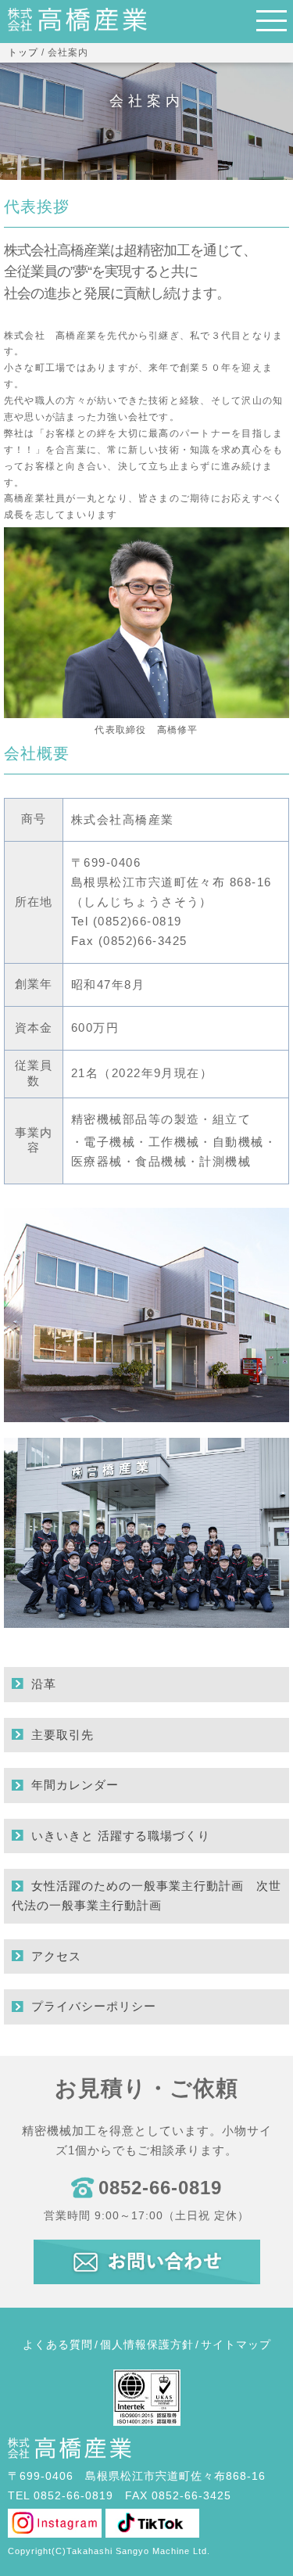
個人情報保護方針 (147, 2344)
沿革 (44, 1684)
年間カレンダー (75, 1785)
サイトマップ (236, 2344)
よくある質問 (58, 2344)
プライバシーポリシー (94, 2006)
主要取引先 (63, 1735)
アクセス (56, 1956)
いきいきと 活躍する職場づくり (121, 1836)
